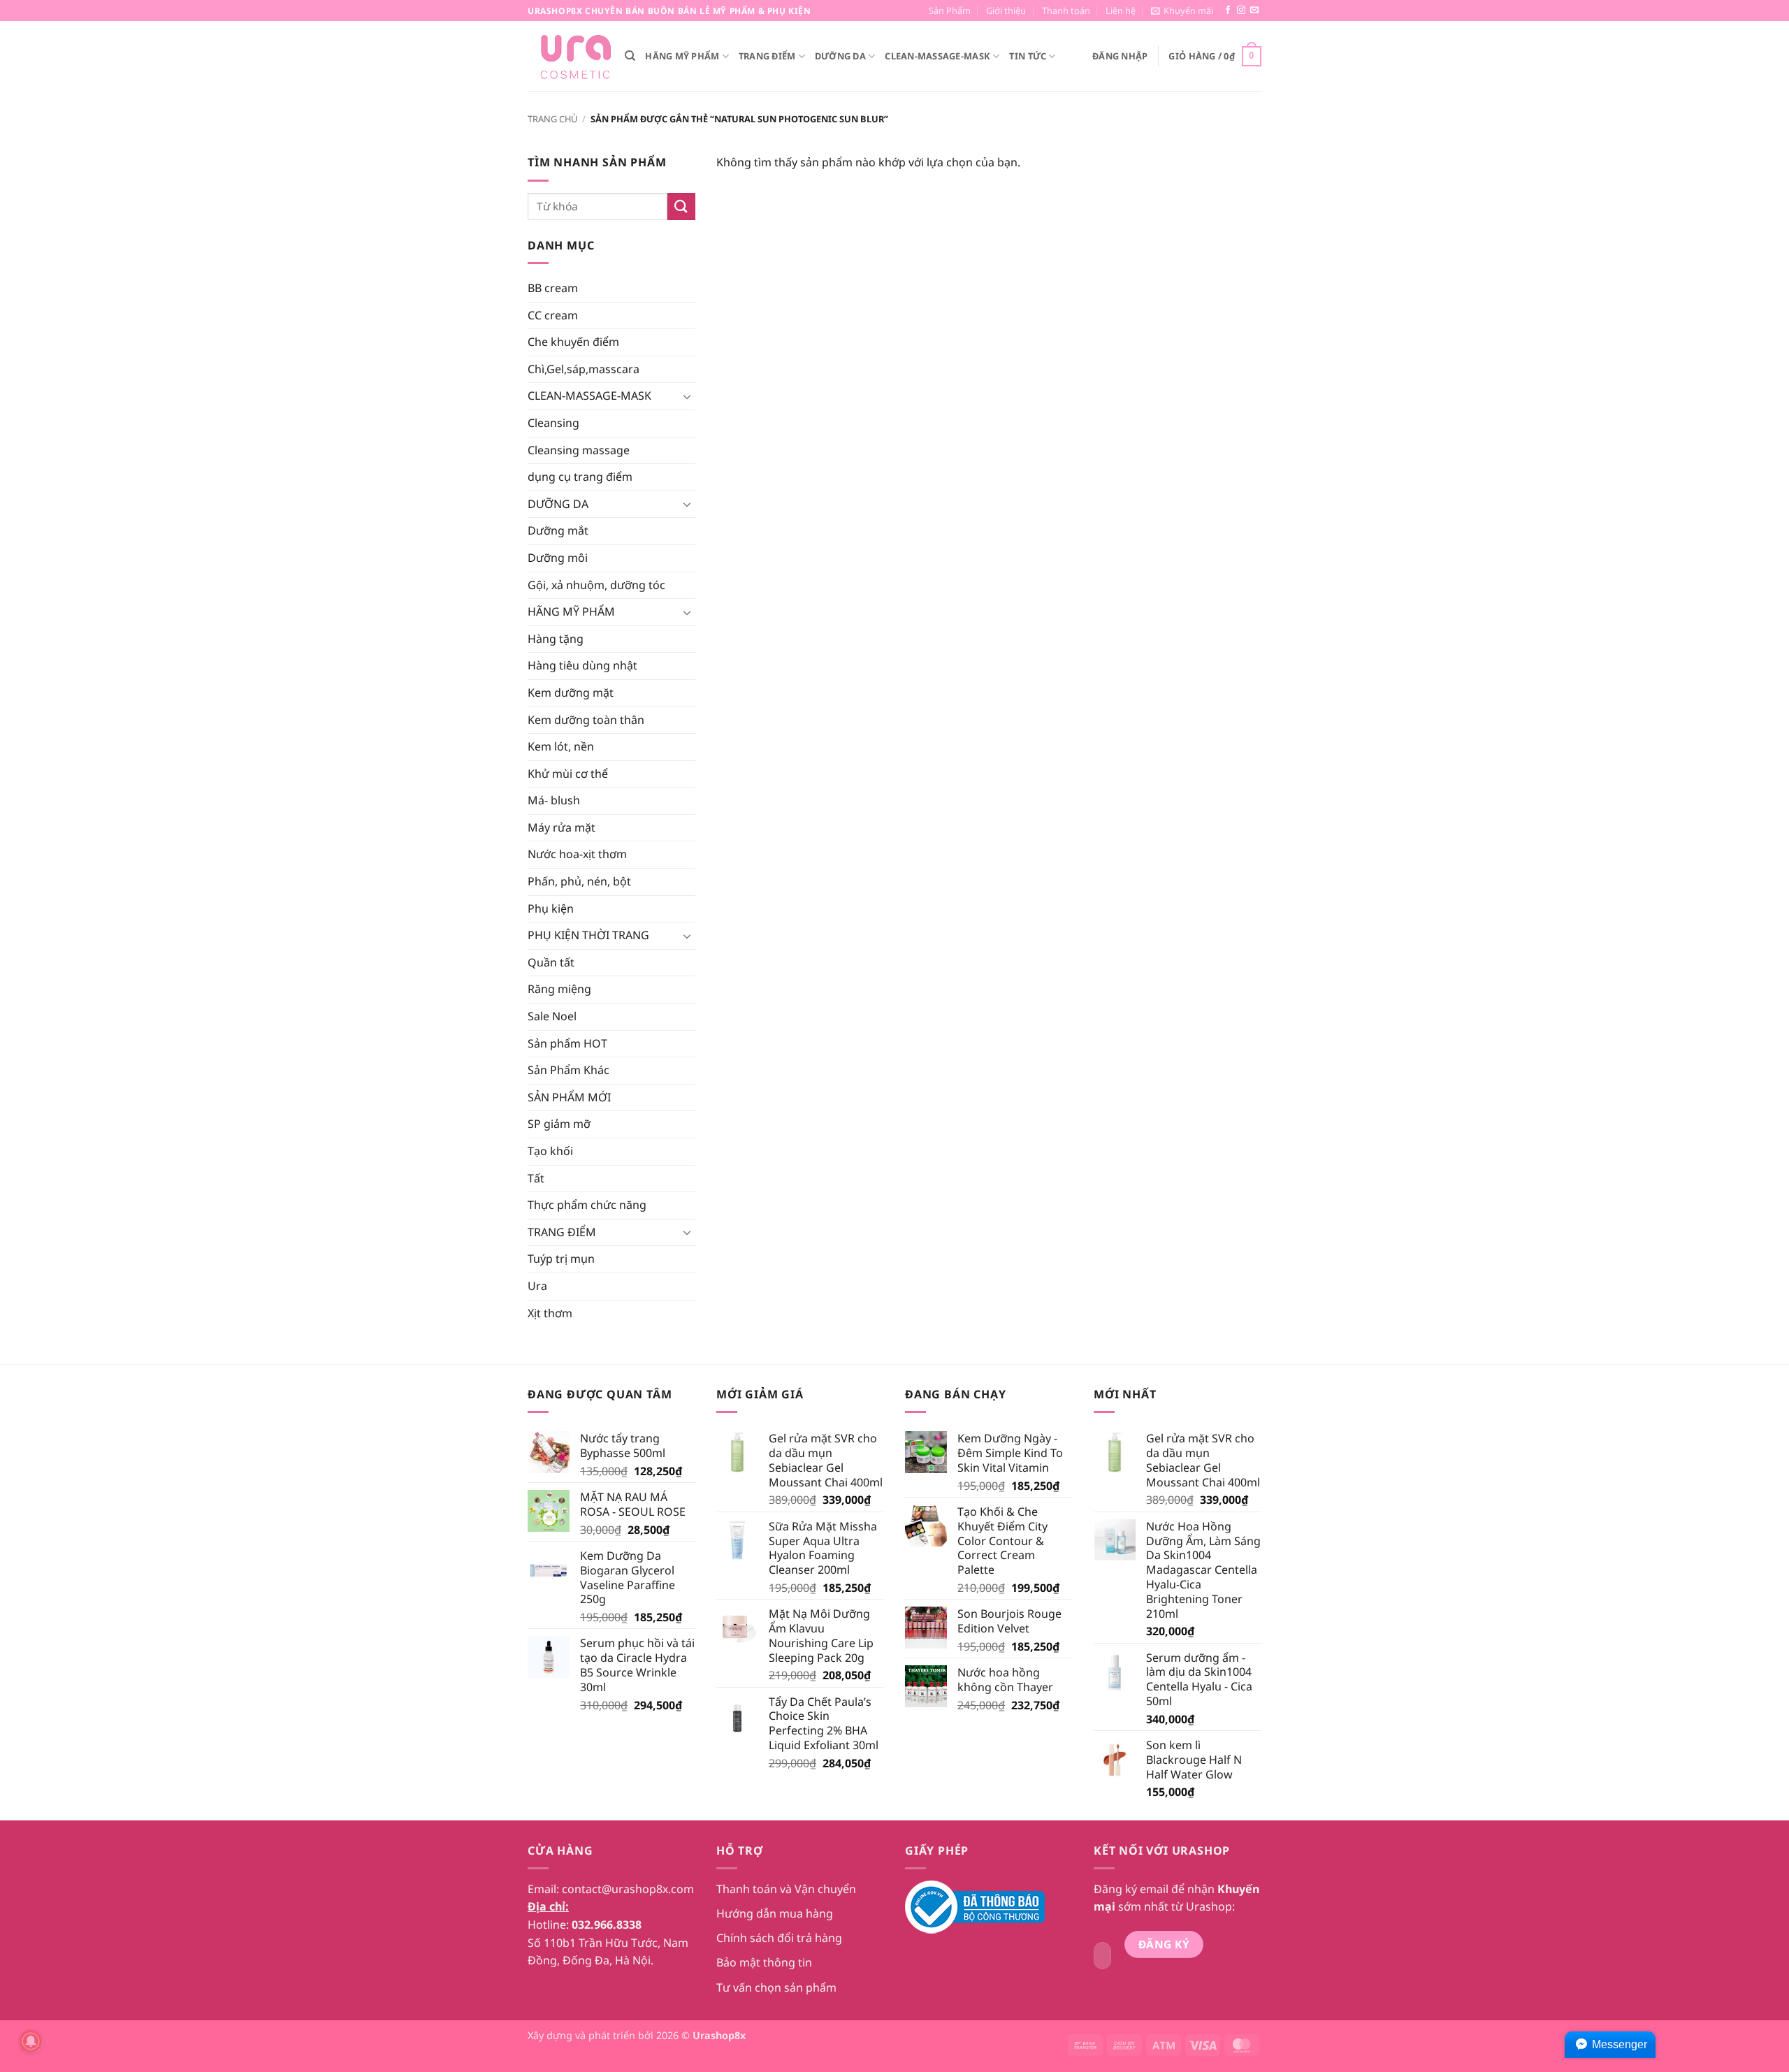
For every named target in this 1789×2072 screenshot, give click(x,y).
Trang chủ (552, 119)
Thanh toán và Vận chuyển (786, 1889)
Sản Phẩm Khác (568, 1070)
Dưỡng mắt (558, 530)
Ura (537, 1286)
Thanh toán (1066, 10)
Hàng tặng (556, 639)
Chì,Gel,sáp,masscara (584, 369)
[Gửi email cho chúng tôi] (1254, 10)
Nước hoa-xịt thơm (577, 854)
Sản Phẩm (950, 10)
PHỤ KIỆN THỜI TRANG (588, 935)
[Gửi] (681, 207)
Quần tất (551, 962)
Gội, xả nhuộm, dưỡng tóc (596, 585)
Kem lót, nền (561, 746)
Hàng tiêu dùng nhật (582, 665)
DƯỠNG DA (840, 56)
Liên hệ (1121, 10)
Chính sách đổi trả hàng (779, 1938)
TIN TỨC (1028, 56)
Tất (536, 1178)
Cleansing (553, 423)
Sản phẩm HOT (567, 1043)
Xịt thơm (550, 1313)
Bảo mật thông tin (764, 1962)
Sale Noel (552, 1016)
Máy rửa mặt (562, 827)
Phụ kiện (551, 908)
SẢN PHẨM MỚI (569, 1097)
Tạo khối (550, 1151)
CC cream (553, 315)
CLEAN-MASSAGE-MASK (937, 56)
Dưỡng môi (558, 558)
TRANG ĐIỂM (767, 56)
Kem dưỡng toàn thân (586, 720)
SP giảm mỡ (559, 1124)
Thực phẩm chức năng (587, 1205)
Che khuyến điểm (573, 342)
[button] (1182, 10)
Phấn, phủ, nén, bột (579, 881)
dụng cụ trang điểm (580, 477)
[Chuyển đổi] (687, 396)
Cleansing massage (579, 450)
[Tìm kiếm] (630, 56)
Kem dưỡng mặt (571, 693)
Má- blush (554, 800)
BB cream (553, 288)
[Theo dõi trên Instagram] (1241, 10)
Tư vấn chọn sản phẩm (776, 1987)
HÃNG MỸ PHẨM (682, 56)
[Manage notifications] (31, 2041)
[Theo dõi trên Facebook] (1228, 10)
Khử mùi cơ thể (568, 774)
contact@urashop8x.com (628, 1889)
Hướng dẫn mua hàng (775, 1913)
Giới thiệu (1006, 10)
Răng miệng (559, 989)
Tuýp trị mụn (561, 1259)
